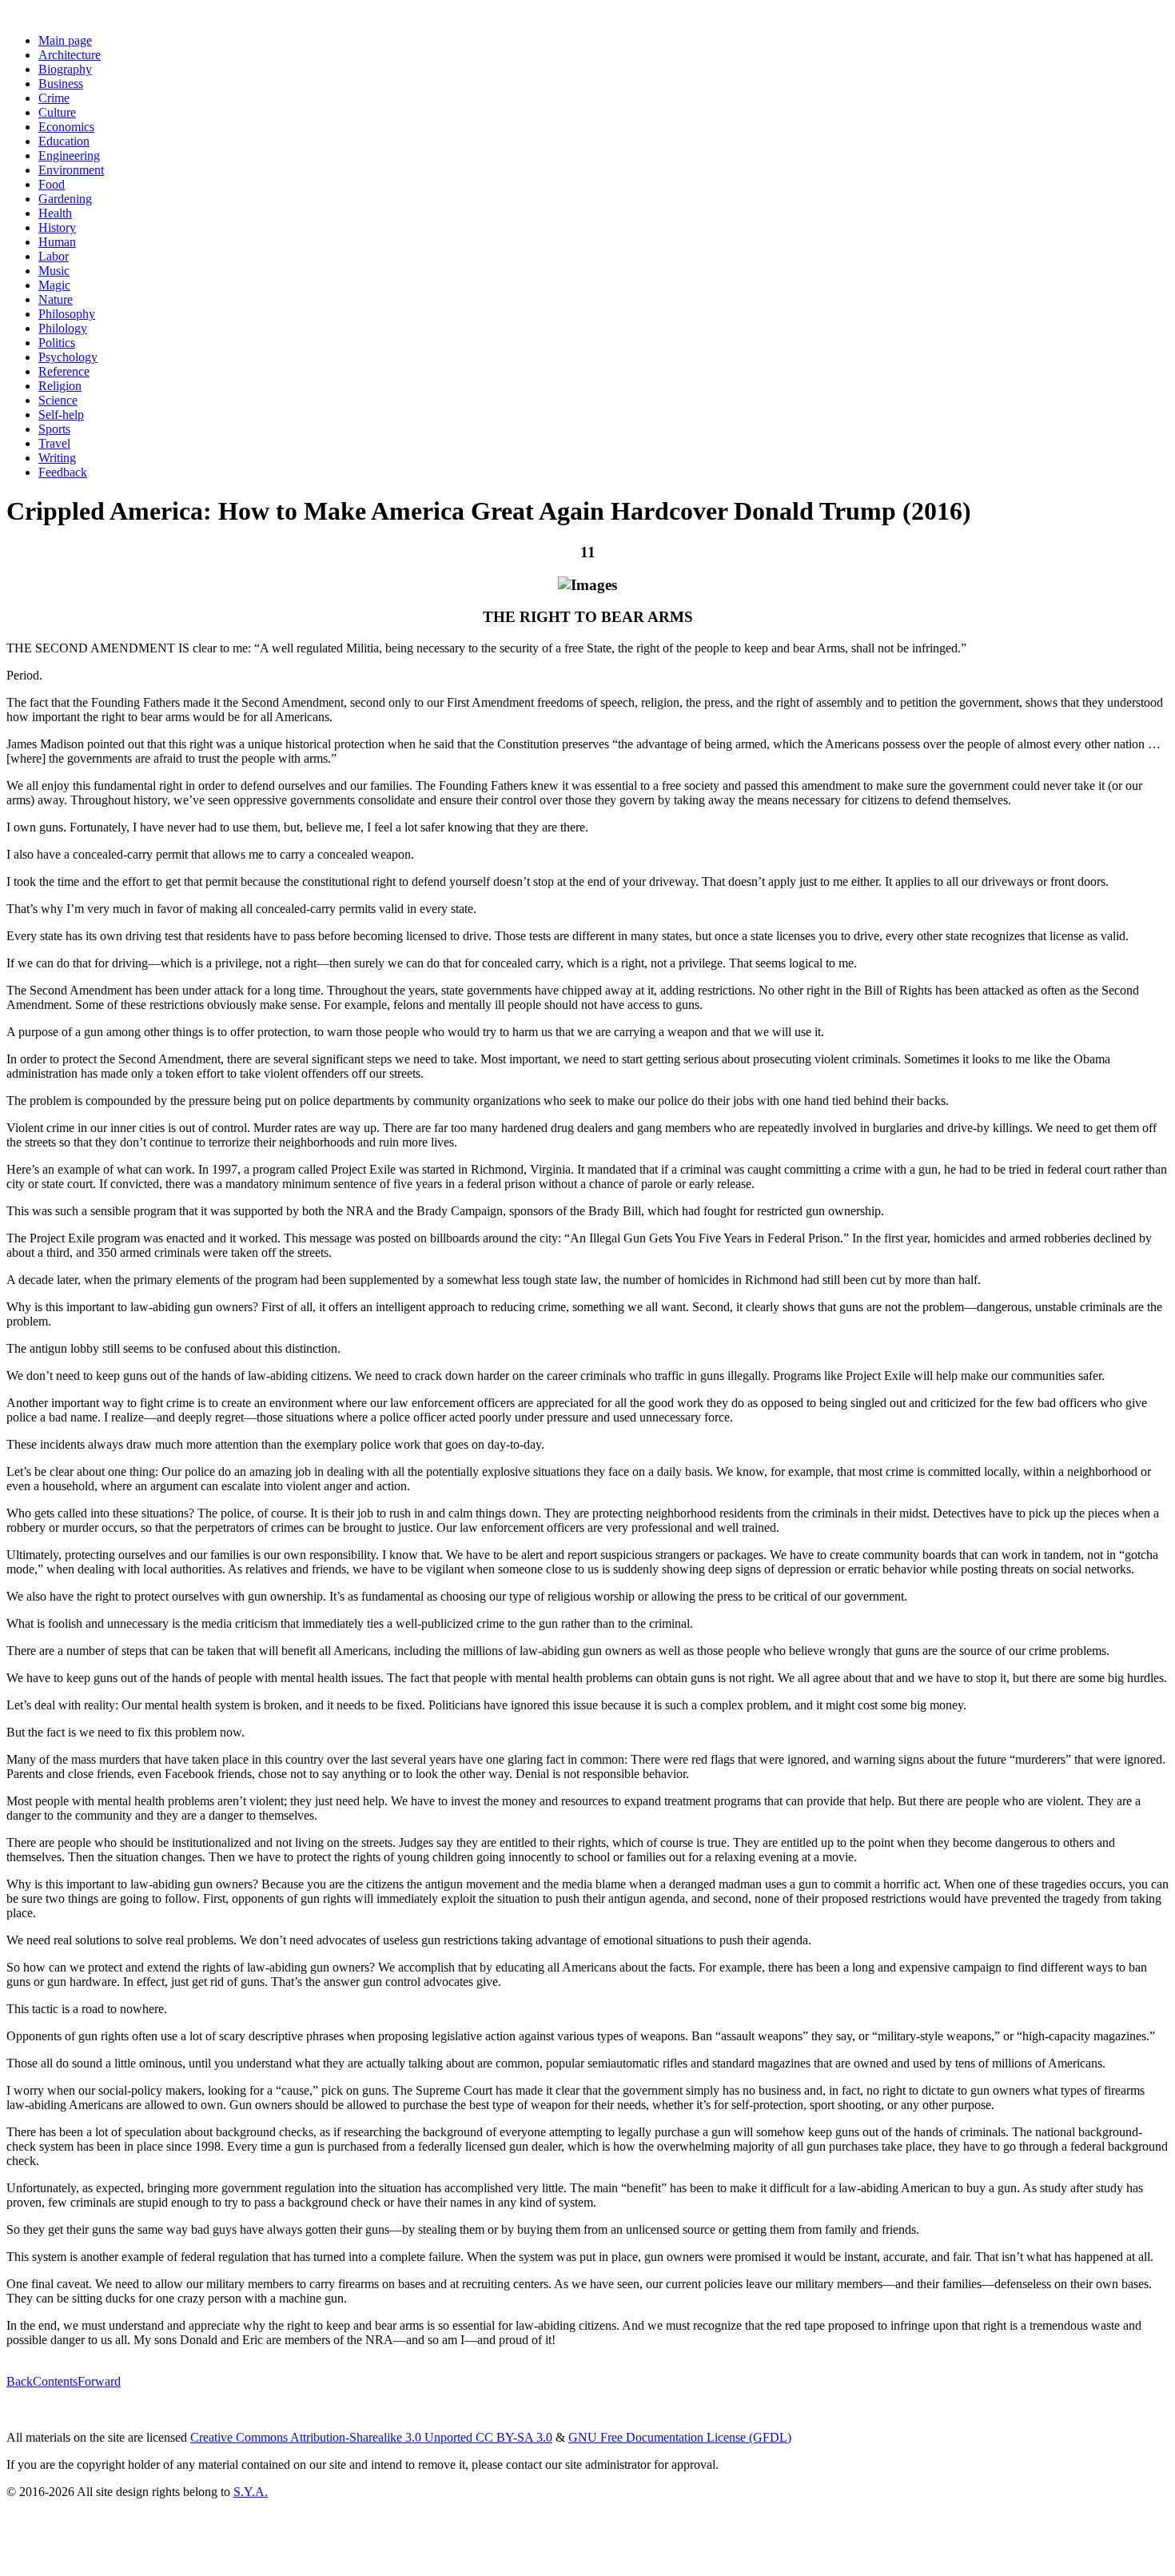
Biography (65, 69)
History (57, 227)
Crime (54, 98)
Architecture (70, 55)
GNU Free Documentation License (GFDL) (680, 2437)
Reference (64, 371)
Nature (56, 299)
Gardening (65, 199)
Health (55, 213)
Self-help (61, 415)
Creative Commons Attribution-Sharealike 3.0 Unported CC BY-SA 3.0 (371, 2437)
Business (61, 84)
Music (54, 271)
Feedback (63, 472)
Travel (54, 443)
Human (57, 242)
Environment (71, 170)
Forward (99, 2381)
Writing (57, 458)
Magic (54, 285)
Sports (54, 429)
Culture (57, 112)
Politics (57, 343)
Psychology (68, 357)
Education (64, 141)
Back (20, 2381)
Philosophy (67, 314)
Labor (54, 256)
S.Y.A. (251, 2492)
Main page (65, 40)
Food (52, 184)
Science (58, 400)
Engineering (69, 156)
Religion (60, 386)
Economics (66, 127)
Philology (63, 328)
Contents (55, 2381)
